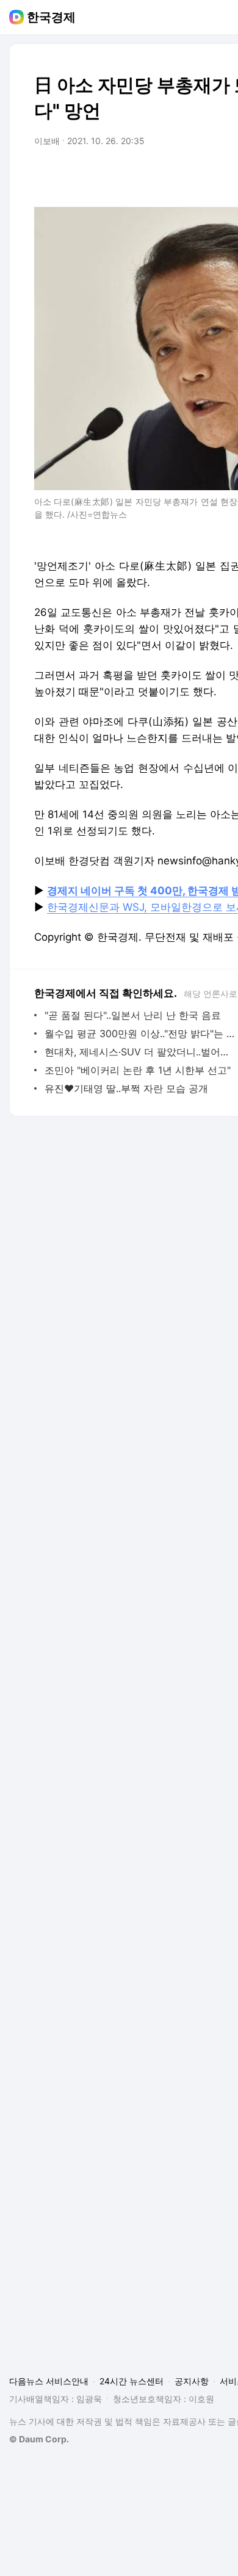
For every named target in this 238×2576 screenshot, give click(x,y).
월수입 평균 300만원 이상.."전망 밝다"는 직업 (140, 1033)
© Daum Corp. (39, 2439)
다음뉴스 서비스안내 (49, 2381)
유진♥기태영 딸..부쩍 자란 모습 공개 (126, 1088)
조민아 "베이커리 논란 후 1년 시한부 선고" (138, 1070)
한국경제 (51, 17)
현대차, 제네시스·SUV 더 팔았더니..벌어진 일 (140, 1052)
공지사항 (192, 2381)
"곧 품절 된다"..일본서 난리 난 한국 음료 (133, 1015)
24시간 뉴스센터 (132, 2381)
